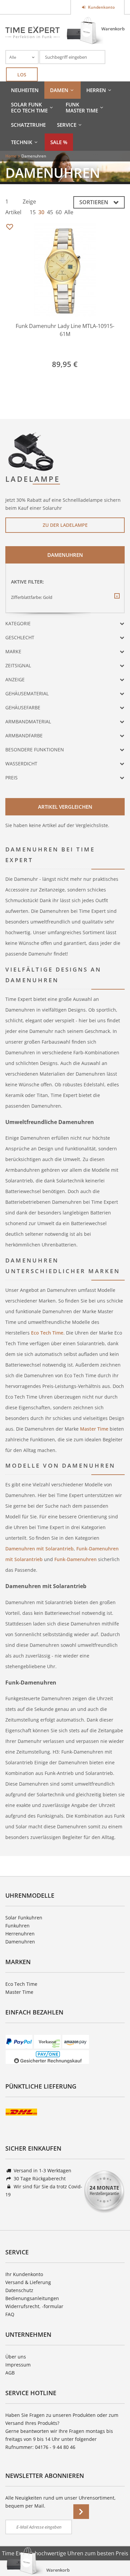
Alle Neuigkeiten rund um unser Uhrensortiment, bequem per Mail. (60, 2502)
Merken (9, 227)
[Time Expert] (32, 32)
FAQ (10, 2314)
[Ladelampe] (31, 451)
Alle (69, 212)
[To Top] (114, 2551)
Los (22, 75)
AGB (10, 2373)
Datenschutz (19, 2290)
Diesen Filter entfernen (117, 601)
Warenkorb (113, 29)
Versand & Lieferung (28, 2282)
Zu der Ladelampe (65, 525)
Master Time (94, 1429)
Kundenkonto (101, 7)
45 (50, 212)
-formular (53, 2306)
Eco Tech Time (46, 1333)
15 (33, 212)
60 (59, 212)
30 (41, 212)
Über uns (16, 2357)
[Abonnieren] (81, 2512)
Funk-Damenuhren (75, 1559)
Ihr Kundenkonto (24, 2274)
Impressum (18, 2365)
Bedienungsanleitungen (32, 2298)
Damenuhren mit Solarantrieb (39, 1549)
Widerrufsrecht (22, 2306)
